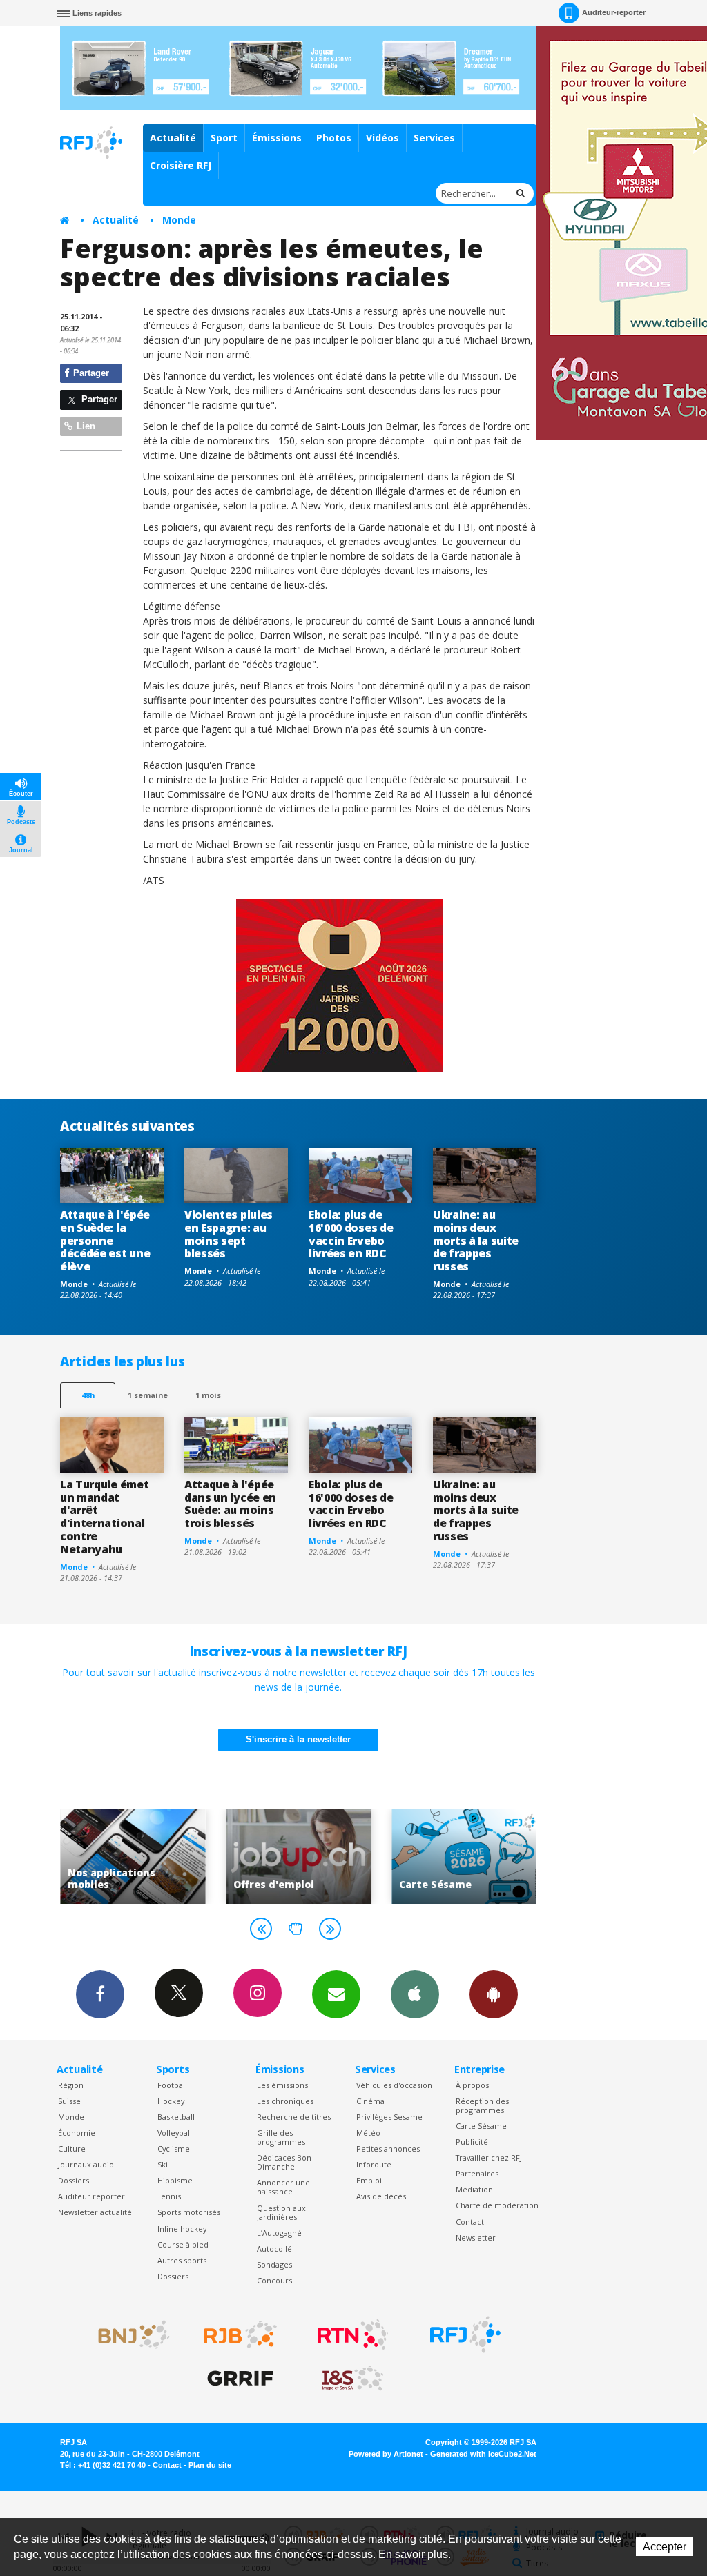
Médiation (474, 2189)
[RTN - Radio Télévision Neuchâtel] (353, 2334)
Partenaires (477, 2173)
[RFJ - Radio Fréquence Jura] (465, 2334)
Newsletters (336, 1994)
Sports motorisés (189, 2212)
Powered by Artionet (386, 2454)
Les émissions (282, 2085)
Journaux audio (86, 2164)
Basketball (176, 2117)
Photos (334, 138)
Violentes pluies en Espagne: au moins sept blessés (229, 1234)
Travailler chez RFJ (489, 2157)
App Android (494, 1994)
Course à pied (183, 2244)
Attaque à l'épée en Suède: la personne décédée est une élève (105, 1241)
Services (434, 138)
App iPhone (415, 1994)
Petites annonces (388, 2149)
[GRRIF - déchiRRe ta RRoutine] (240, 2379)
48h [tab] (88, 1395)
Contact (470, 2222)
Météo (368, 2133)
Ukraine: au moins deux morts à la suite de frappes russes (476, 1241)
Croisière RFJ (181, 165)
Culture (72, 2149)
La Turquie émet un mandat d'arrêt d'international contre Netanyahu (104, 1517)
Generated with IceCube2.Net (483, 2454)
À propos (472, 2085)
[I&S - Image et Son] (353, 2379)
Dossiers (74, 2180)
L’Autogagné (279, 2233)
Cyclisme (174, 2149)
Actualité (173, 138)
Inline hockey (182, 2229)
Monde (179, 220)
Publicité (472, 2142)
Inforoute (374, 2164)
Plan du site (210, 2465)
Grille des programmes (281, 2137)
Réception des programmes (482, 2105)
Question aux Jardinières (281, 2212)
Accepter (665, 2547)
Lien (85, 426)
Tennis (169, 2196)
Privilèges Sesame (389, 2117)
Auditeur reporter (91, 2196)
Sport (224, 138)
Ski (163, 2164)
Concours (274, 2280)
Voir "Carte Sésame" (461, 1857)
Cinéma (370, 2101)
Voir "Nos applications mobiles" (129, 1857)
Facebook (100, 1994)
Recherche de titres (294, 2117)
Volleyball (175, 2133)
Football (172, 2085)
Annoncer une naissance (283, 2187)
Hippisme (175, 2180)
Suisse (69, 2101)
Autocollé (274, 2249)
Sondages (274, 2264)
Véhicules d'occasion (394, 2085)
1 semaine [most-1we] (148, 1395)
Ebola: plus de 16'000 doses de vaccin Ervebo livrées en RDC (351, 1234)
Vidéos (382, 138)
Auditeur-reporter (614, 12)
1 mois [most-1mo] (208, 1395)
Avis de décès (381, 2196)
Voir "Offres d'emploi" (295, 1857)
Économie (77, 2133)
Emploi (369, 2180)
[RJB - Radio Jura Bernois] (240, 2334)
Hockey (171, 2101)
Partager (90, 373)
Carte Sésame (481, 2126)
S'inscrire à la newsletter (298, 1739)
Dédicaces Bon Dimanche (284, 2162)
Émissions (277, 138)
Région (71, 2085)
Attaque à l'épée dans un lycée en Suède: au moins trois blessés (230, 1504)
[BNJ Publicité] (128, 2334)
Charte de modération (497, 2205)
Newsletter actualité (95, 2212)
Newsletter (476, 2238)
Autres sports (182, 2260)
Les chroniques (285, 2101)
